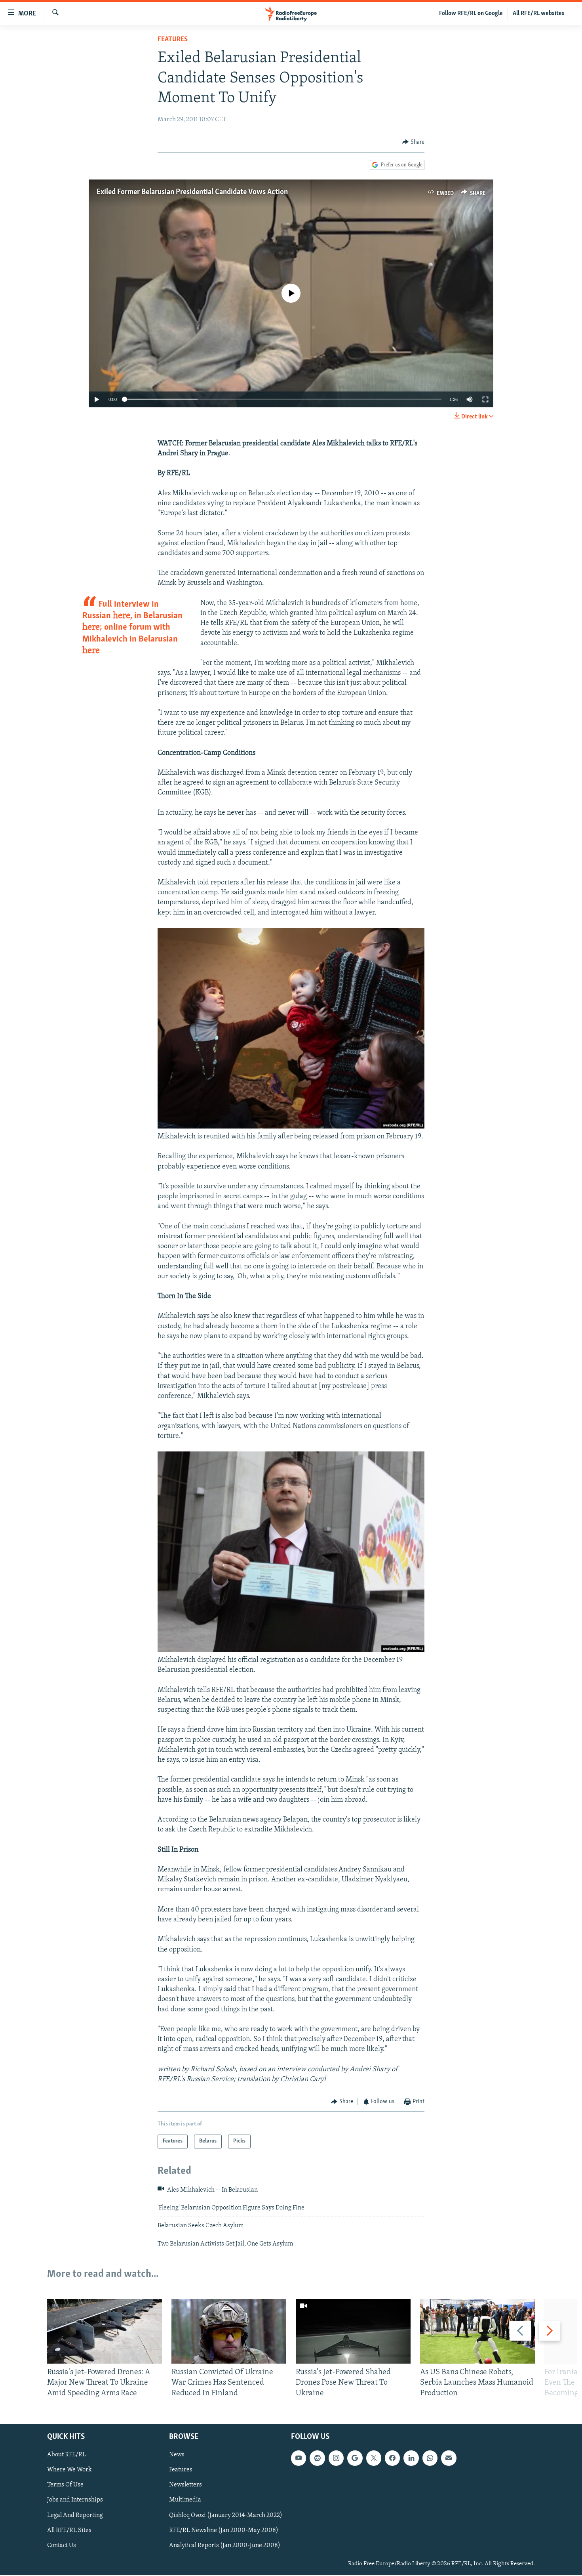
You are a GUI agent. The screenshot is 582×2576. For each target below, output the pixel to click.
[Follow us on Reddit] (317, 2458)
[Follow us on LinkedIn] (411, 2458)
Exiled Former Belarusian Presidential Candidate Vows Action (192, 192)
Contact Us (62, 2545)
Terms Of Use (65, 2485)
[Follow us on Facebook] (392, 2458)
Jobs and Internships (75, 2500)
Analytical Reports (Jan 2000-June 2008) (225, 2545)
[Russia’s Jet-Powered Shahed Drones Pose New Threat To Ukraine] (353, 2331)
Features (173, 40)
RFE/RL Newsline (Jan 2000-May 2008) (224, 2530)
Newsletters (185, 2485)
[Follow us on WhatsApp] (430, 2458)
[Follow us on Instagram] (336, 2458)
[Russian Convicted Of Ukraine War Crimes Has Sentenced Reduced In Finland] (229, 2331)
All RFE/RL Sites (69, 2530)
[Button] (413, 142)
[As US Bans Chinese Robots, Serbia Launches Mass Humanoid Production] (477, 2331)
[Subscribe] (449, 2458)
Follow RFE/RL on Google (471, 13)
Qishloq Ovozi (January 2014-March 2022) (226, 2515)
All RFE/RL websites (539, 13)
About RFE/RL (67, 2455)
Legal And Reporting (75, 2515)
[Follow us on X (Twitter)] (374, 2458)
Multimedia (185, 2500)
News (177, 2455)
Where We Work (69, 2470)
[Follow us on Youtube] (299, 2458)
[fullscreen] (485, 399)
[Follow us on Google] (355, 2458)
